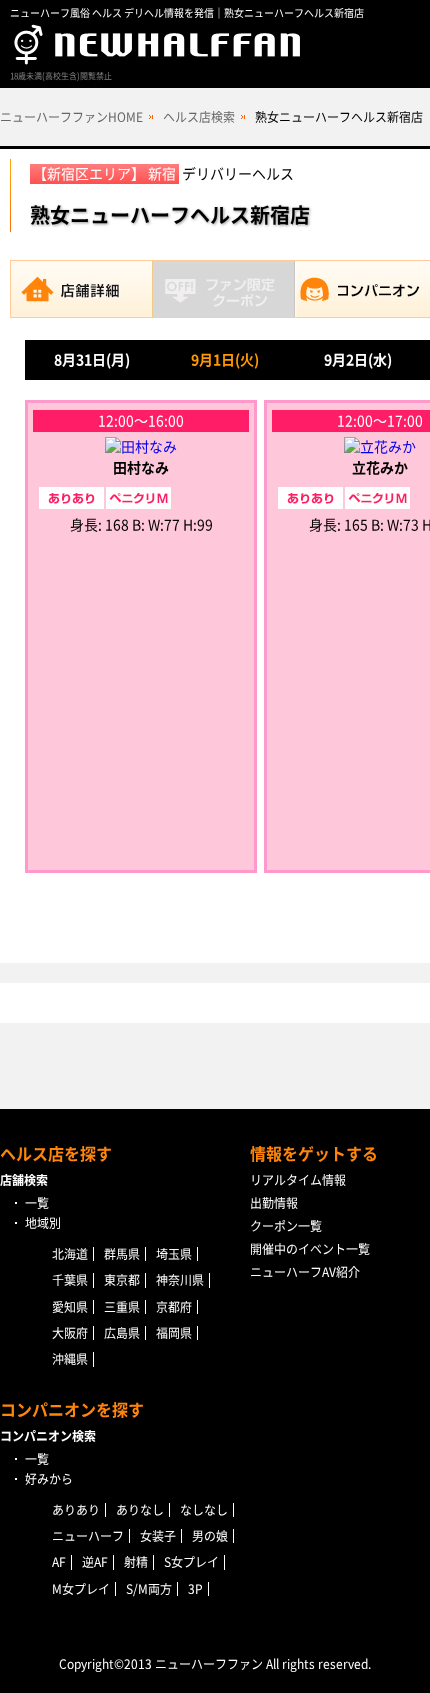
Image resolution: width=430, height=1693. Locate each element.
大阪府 (70, 1333)
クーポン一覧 (286, 1226)
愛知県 (70, 1307)
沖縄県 (70, 1359)
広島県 (122, 1333)
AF (59, 1562)
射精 (136, 1562)
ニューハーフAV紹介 (305, 1272)
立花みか (380, 468)
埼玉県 (174, 1254)
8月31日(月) (92, 360)
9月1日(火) (225, 360)
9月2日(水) (358, 360)
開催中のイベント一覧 (310, 1249)
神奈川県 (180, 1280)
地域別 (43, 1223)
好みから (49, 1479)
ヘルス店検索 (199, 117)
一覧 (37, 1203)
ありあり (76, 1510)
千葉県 (70, 1280)
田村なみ (141, 468)
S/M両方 (149, 1589)
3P (195, 1589)
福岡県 (174, 1333)
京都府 (174, 1307)
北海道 (70, 1254)
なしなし (204, 1510)
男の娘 (210, 1536)
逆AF (95, 1562)
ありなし (140, 1510)
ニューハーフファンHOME (71, 117)
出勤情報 (274, 1203)
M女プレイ (81, 1589)
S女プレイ (191, 1562)
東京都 (122, 1280)
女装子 (158, 1536)
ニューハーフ (88, 1536)
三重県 (122, 1307)
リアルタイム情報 (298, 1180)
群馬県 (122, 1254)
